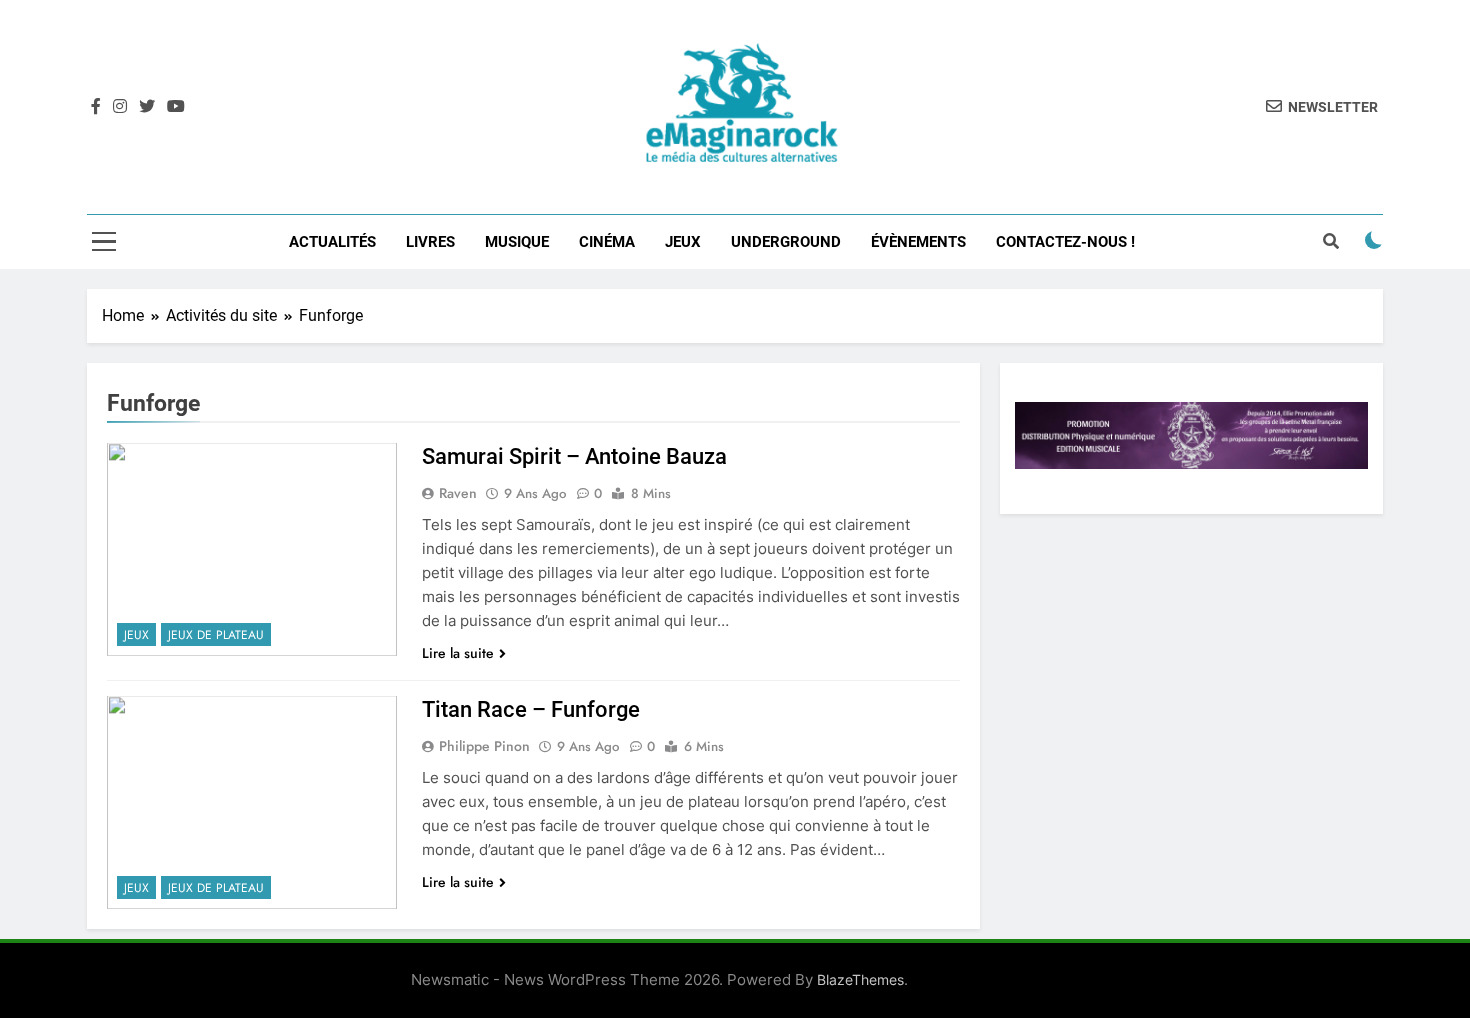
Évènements (918, 242)
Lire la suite (458, 653)
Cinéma (607, 242)
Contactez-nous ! (1065, 242)
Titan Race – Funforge (531, 709)
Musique (517, 242)
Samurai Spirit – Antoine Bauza (574, 456)
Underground (786, 242)
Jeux (683, 242)
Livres (430, 242)
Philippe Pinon (484, 746)
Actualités (332, 242)
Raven (458, 493)
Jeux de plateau (216, 635)
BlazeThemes (860, 979)
